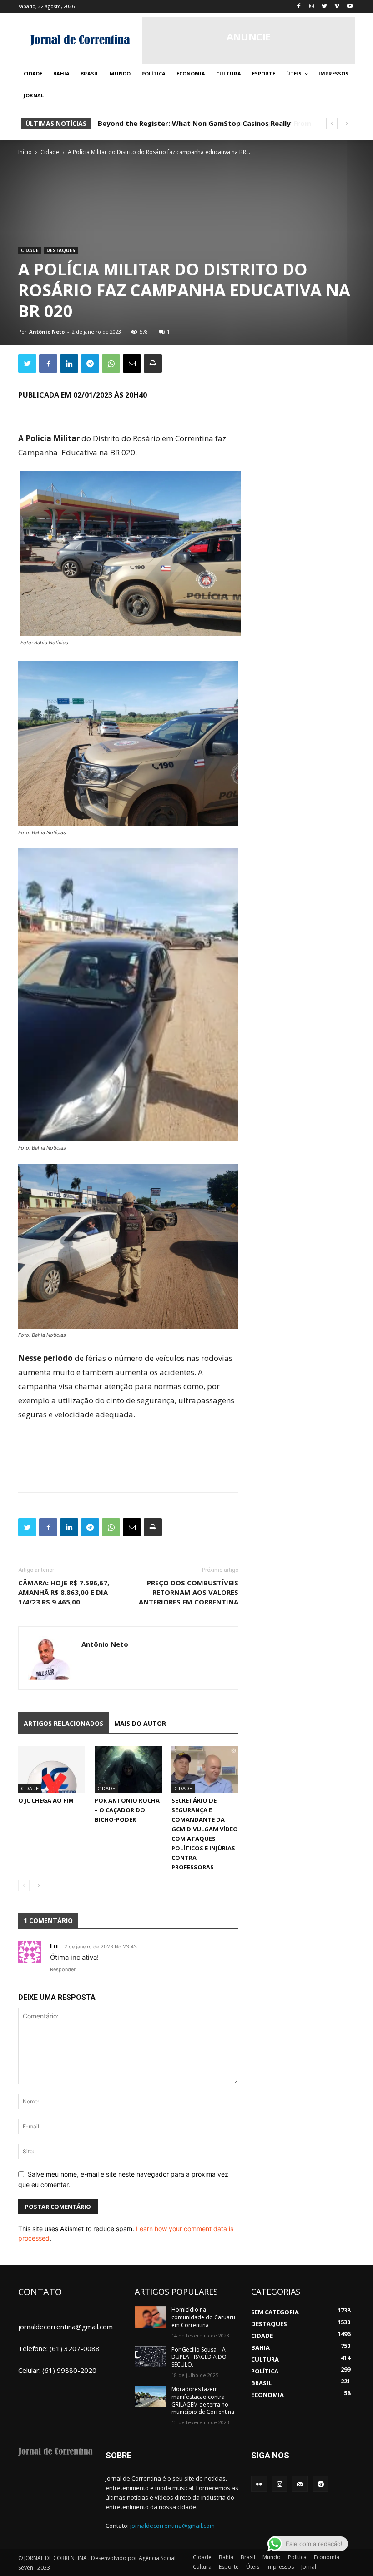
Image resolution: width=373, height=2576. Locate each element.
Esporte (229, 2567)
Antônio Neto (47, 331)
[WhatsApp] (111, 364)
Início (25, 152)
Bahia (226, 2557)
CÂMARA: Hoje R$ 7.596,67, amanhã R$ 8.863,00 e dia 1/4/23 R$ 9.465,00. (64, 1592)
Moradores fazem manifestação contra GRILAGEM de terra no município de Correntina (203, 2400)
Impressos (280, 2567)
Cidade (50, 152)
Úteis (253, 2567)
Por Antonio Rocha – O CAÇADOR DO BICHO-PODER (127, 1810)
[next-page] (38, 1886)
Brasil (248, 2557)
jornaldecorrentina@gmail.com (172, 2526)
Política (297, 2557)
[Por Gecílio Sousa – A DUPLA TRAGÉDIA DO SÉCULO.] (150, 2357)
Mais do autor (140, 1723)
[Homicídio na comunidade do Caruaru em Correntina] (150, 2317)
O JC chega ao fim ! (48, 1800)
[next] (346, 123)
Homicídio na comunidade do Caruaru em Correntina (203, 2317)
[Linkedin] (69, 364)
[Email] (132, 364)
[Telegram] (90, 364)
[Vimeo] (337, 7)
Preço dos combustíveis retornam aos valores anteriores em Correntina (189, 1592)
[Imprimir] (153, 364)
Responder (63, 1969)
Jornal (309, 2567)
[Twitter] (325, 7)
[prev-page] (24, 1886)
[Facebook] (299, 7)
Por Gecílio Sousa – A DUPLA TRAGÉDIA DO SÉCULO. (199, 2357)
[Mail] (300, 2484)
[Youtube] (350, 7)
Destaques (61, 250)
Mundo (272, 2557)
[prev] (332, 123)
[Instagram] (312, 7)
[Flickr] (259, 2484)
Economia (327, 2557)
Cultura (202, 2567)
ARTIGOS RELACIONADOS (63, 1723)
